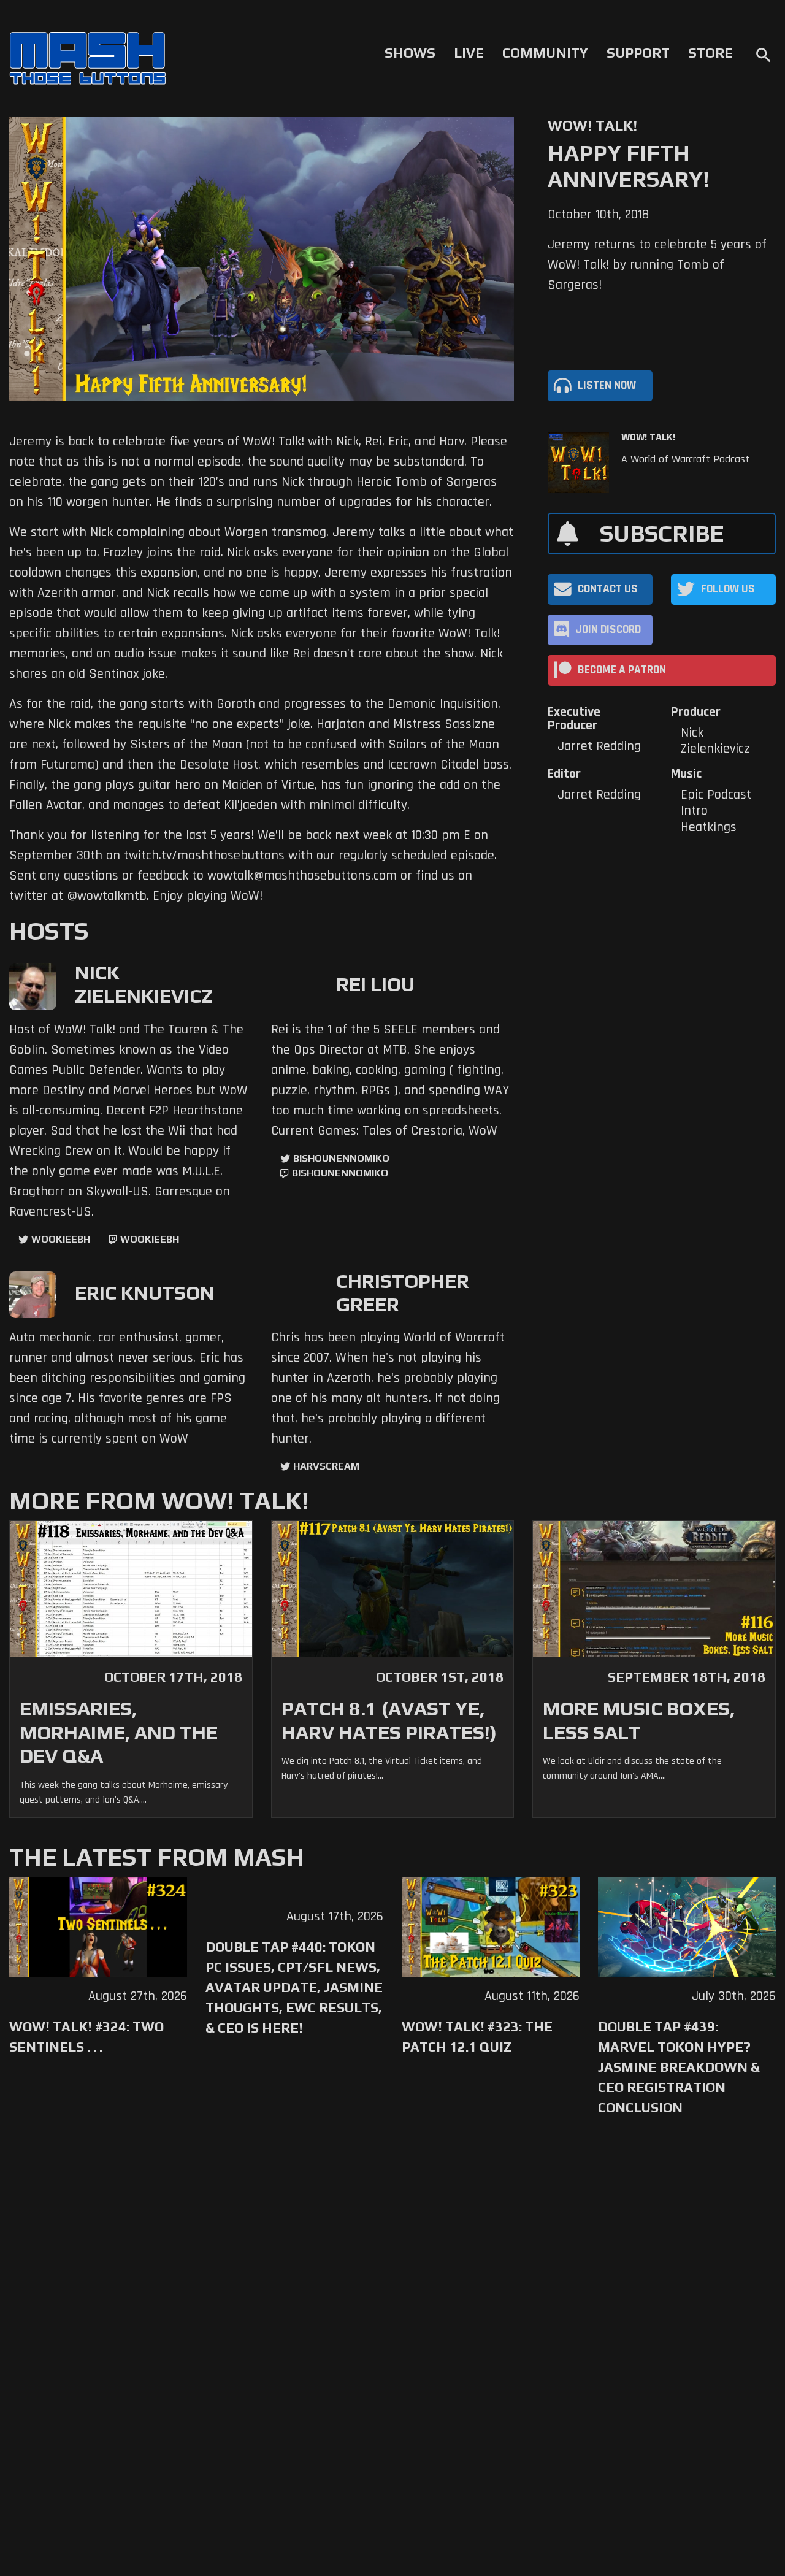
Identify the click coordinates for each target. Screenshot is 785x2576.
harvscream (326, 1466)
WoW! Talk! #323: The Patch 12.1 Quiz (477, 2037)
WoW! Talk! (648, 437)
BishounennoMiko (341, 1158)
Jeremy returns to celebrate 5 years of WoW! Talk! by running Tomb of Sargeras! (657, 265)
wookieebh (150, 1239)
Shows (410, 53)
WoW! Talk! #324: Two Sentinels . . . (86, 2037)
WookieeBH (61, 1239)
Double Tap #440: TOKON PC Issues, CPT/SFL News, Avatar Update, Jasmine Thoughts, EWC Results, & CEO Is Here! (294, 1987)
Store (710, 53)
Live (469, 53)
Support (638, 53)
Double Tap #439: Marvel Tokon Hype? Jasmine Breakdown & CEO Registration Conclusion (679, 2067)
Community (545, 53)
